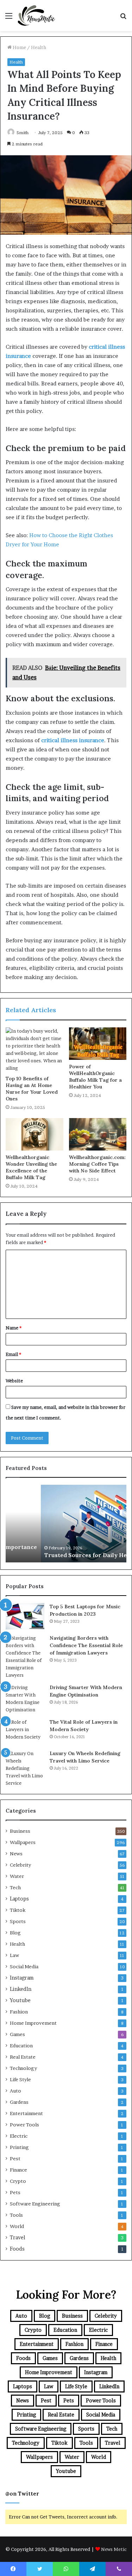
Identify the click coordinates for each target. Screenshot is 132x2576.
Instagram (22, 1978)
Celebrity (20, 1865)
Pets (15, 2192)
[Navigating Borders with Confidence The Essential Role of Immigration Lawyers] (25, 1657)
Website (14, 1381)
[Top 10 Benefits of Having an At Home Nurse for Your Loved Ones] (34, 1050)
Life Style (20, 2079)
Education (21, 2046)
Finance (18, 2170)
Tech (15, 1887)
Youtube (20, 2000)
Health (39, 47)
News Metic (114, 2549)
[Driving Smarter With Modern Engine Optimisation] (25, 1699)
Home (19, 47)
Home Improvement (33, 2023)
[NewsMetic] (36, 16)
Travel (18, 2238)
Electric (19, 2136)
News (16, 1854)
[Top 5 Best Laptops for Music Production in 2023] (25, 1616)
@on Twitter (22, 2494)
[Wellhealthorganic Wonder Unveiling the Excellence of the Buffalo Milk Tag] (34, 1134)
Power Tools (24, 2125)
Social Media (24, 1966)
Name (14, 1328)
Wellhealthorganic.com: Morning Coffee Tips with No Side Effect (97, 1164)
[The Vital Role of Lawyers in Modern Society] (25, 1732)
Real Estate (23, 2057)
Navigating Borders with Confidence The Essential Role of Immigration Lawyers (86, 1645)
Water (17, 1876)
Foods (17, 2249)
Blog (15, 1933)
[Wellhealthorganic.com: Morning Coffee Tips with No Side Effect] (98, 1134)
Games (17, 2034)
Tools (16, 2215)
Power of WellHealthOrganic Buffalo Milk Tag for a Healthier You (95, 1077)
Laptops (19, 1899)
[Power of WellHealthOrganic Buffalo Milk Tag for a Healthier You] (98, 1044)
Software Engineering (35, 2204)
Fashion (19, 2012)
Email (13, 1354)
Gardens (19, 2102)
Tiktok (18, 1910)
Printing (19, 2147)
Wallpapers (23, 1842)
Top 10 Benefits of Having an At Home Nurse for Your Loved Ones (32, 1089)
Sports (18, 1921)
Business (20, 1831)
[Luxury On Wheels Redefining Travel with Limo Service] (25, 1768)
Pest (15, 2158)
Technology (23, 2068)
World (17, 2226)
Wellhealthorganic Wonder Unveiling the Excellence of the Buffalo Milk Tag (31, 1167)
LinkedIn (21, 1989)
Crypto (18, 2181)
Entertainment (26, 2113)
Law (14, 1955)
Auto (15, 2091)
